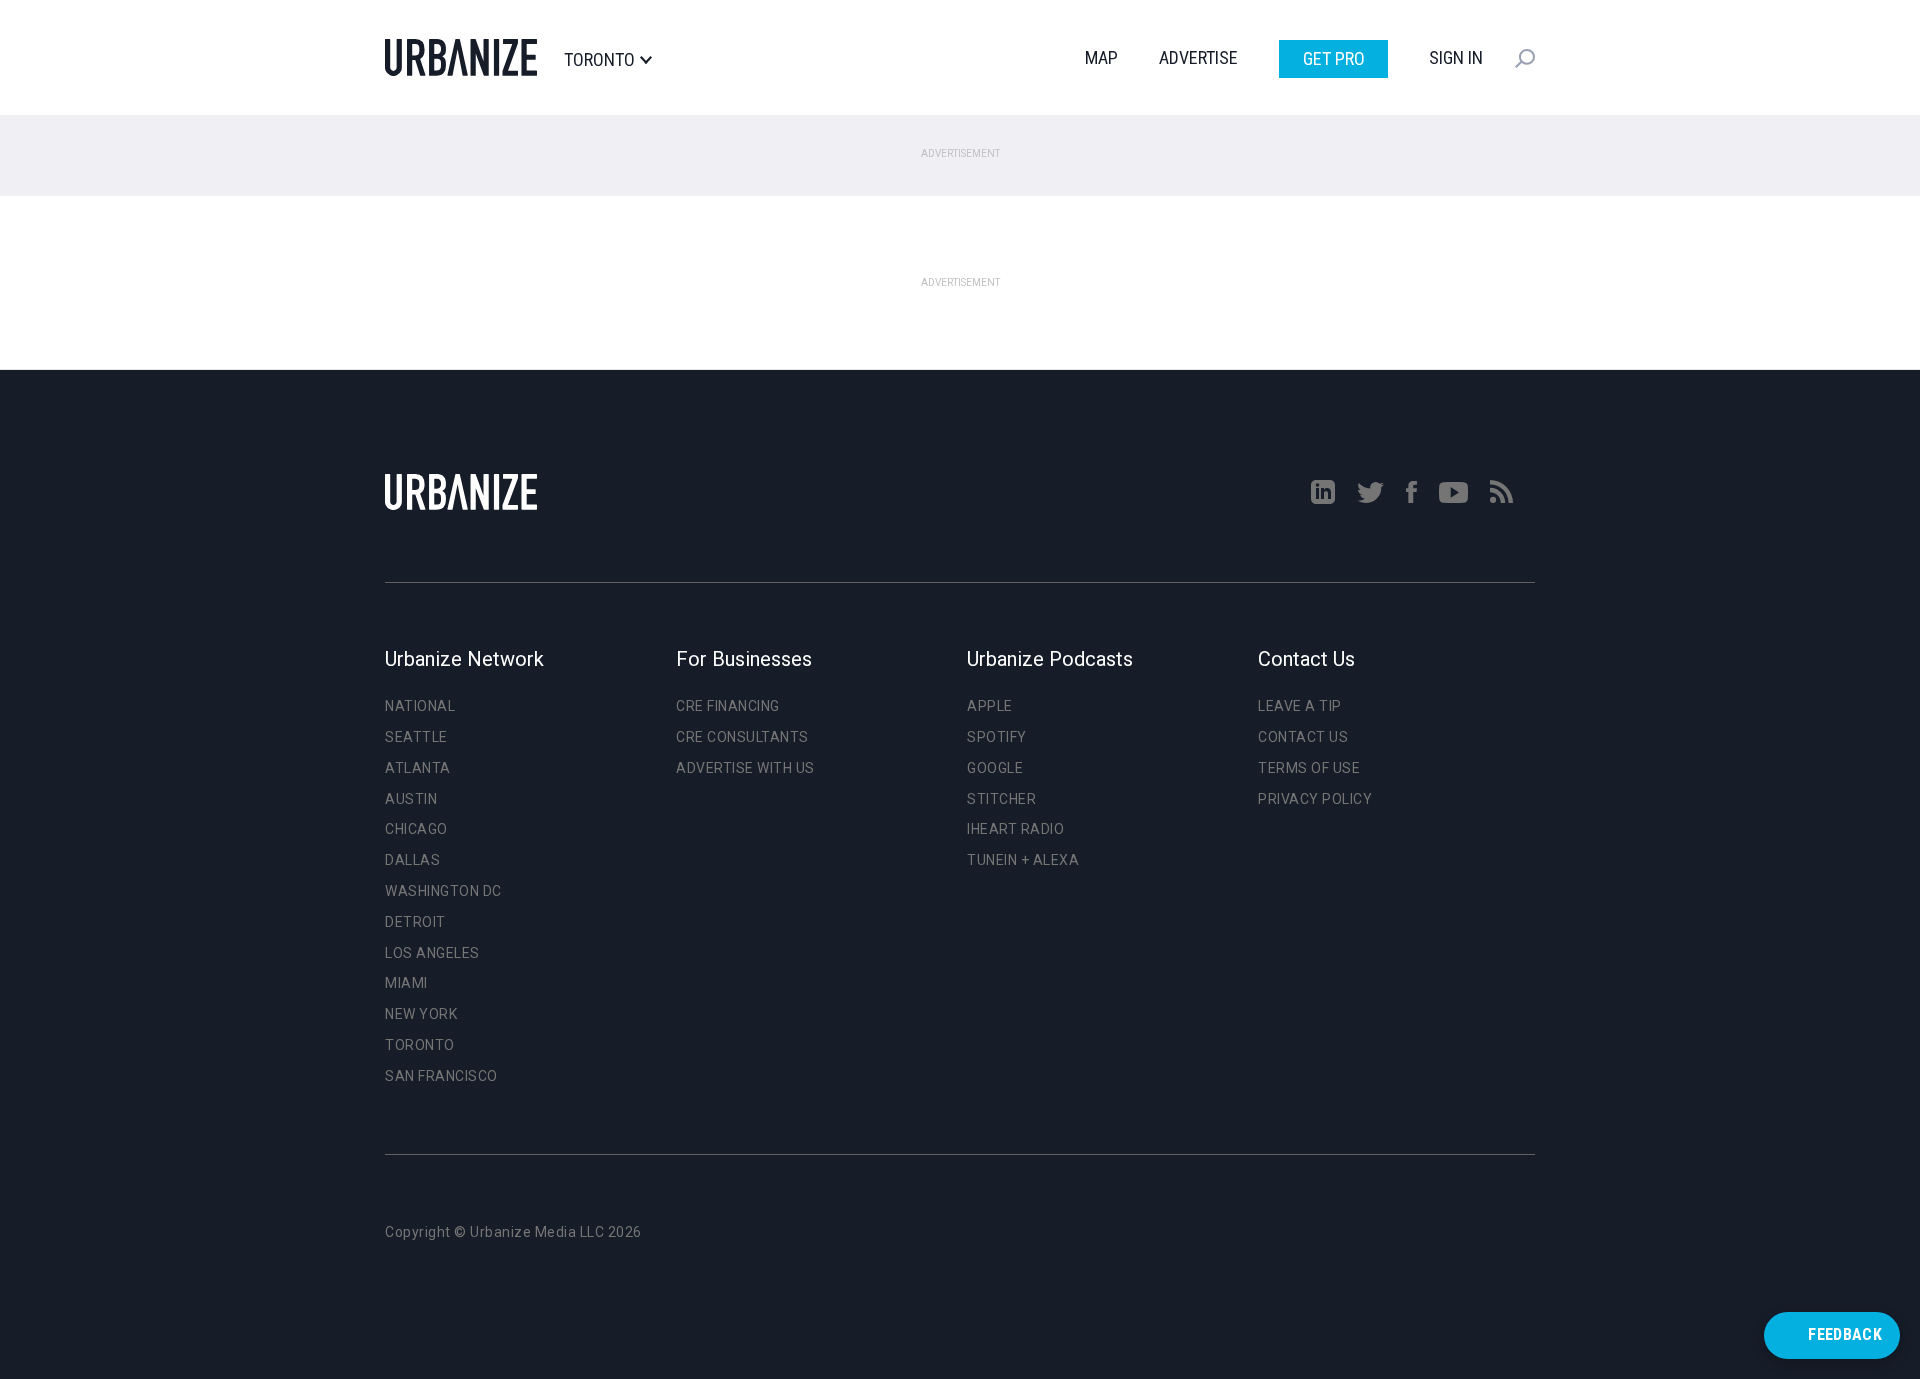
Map (1101, 57)
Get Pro (1334, 58)
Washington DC (443, 891)
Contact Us (1303, 737)
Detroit (415, 922)
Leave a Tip (1300, 706)
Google (995, 768)
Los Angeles (432, 953)
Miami (406, 983)
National (420, 706)
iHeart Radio (1015, 829)
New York (421, 1014)
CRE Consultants (742, 737)
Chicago (416, 829)
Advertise (1198, 57)
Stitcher (1001, 799)
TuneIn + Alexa (1023, 860)
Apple (990, 706)
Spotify (997, 737)
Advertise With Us (745, 768)
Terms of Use (1309, 768)
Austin (411, 799)
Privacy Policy (1315, 799)
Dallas (412, 860)
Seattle (416, 737)
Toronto (599, 60)
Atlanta (418, 768)
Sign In (1456, 57)
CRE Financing (728, 706)
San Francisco (441, 1076)
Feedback (1845, 1334)
